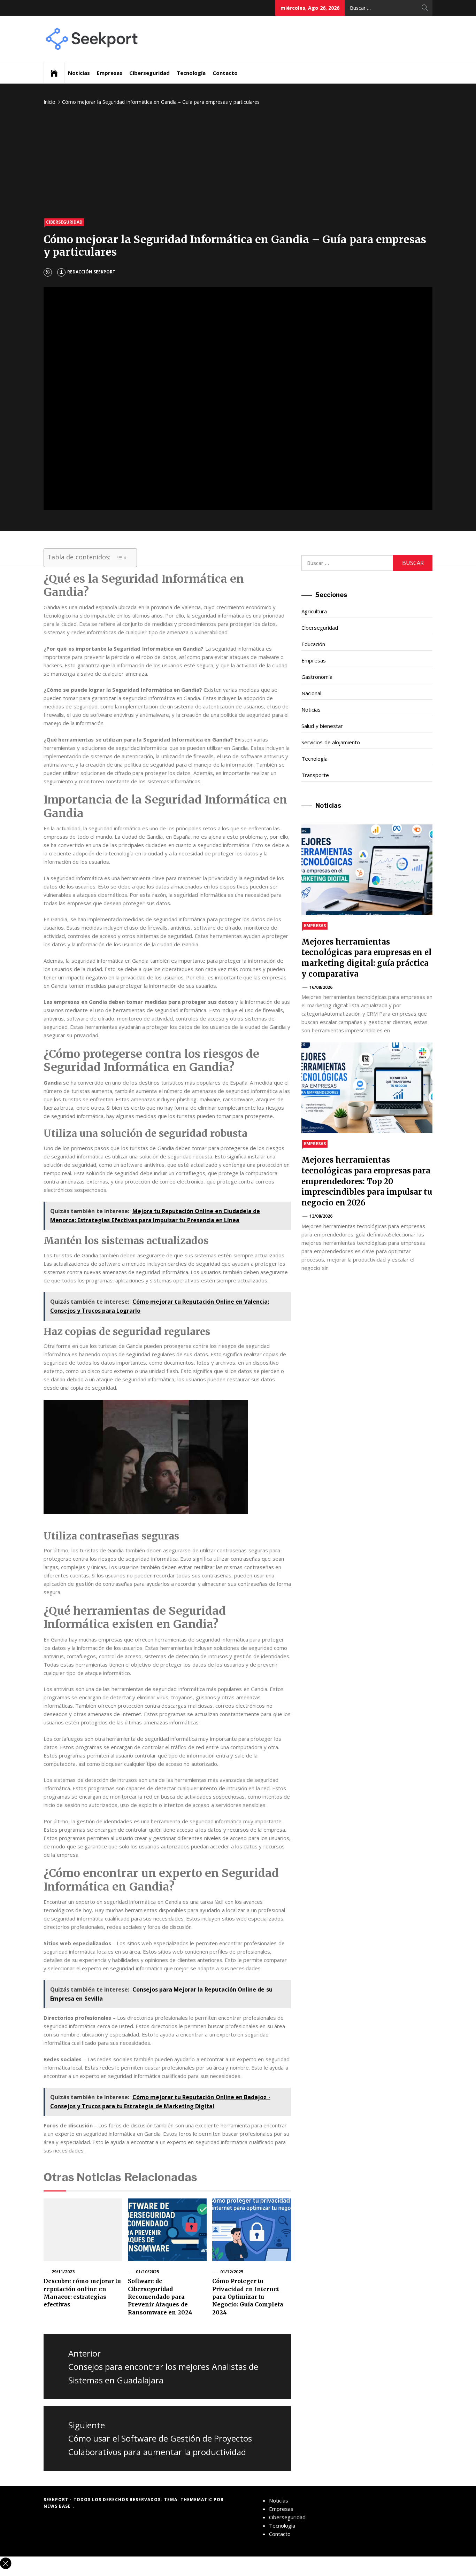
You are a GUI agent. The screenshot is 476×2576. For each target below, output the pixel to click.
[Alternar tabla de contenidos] (122, 558)
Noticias (79, 73)
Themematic (197, 2500)
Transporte (315, 775)
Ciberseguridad (149, 73)
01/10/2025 (147, 2272)
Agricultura (314, 611)
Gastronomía (317, 677)
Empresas (110, 73)
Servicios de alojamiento (331, 742)
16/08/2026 (321, 987)
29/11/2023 (63, 2272)
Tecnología (191, 73)
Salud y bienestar (322, 726)
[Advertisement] (238, 163)
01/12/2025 (232, 2272)
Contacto (225, 73)
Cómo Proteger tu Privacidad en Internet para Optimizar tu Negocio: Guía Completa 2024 (248, 2297)
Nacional (311, 693)
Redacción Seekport (91, 272)
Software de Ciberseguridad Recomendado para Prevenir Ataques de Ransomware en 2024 (160, 2297)
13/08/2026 (321, 1216)
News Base (58, 2506)
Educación (313, 644)
